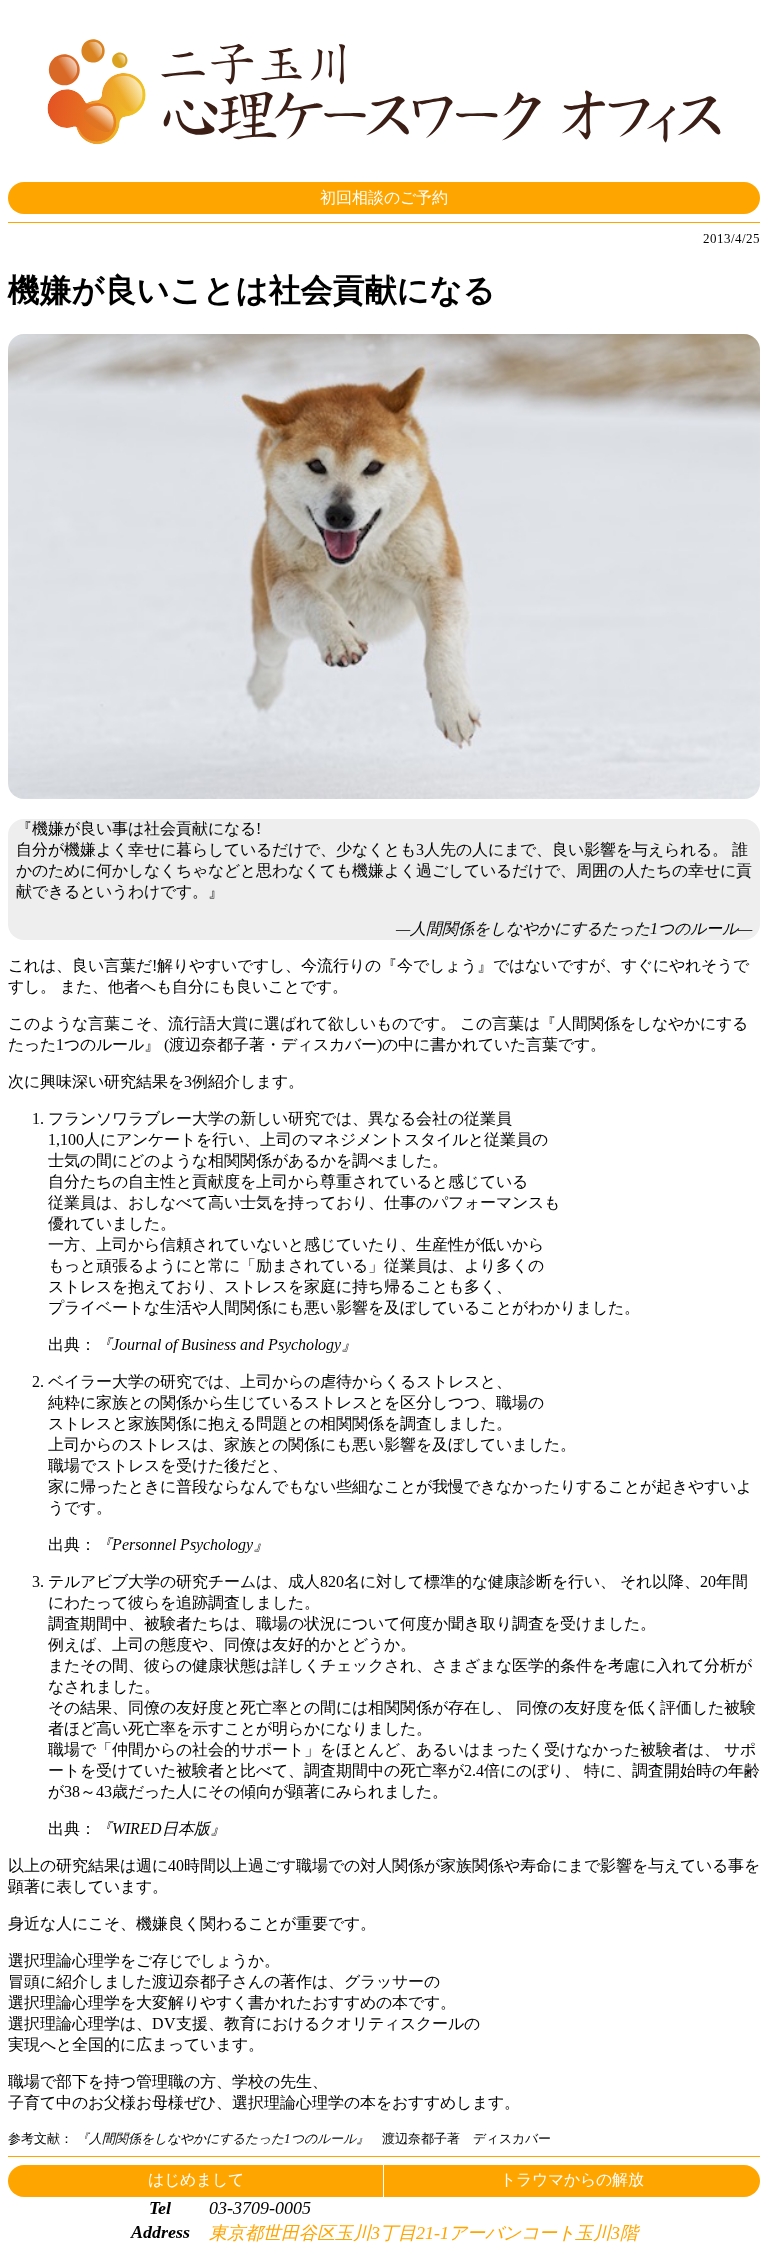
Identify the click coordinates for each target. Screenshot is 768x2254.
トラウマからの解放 (572, 2179)
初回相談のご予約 (384, 197)
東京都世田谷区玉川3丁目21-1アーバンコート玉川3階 (423, 2233)
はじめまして (196, 2179)
